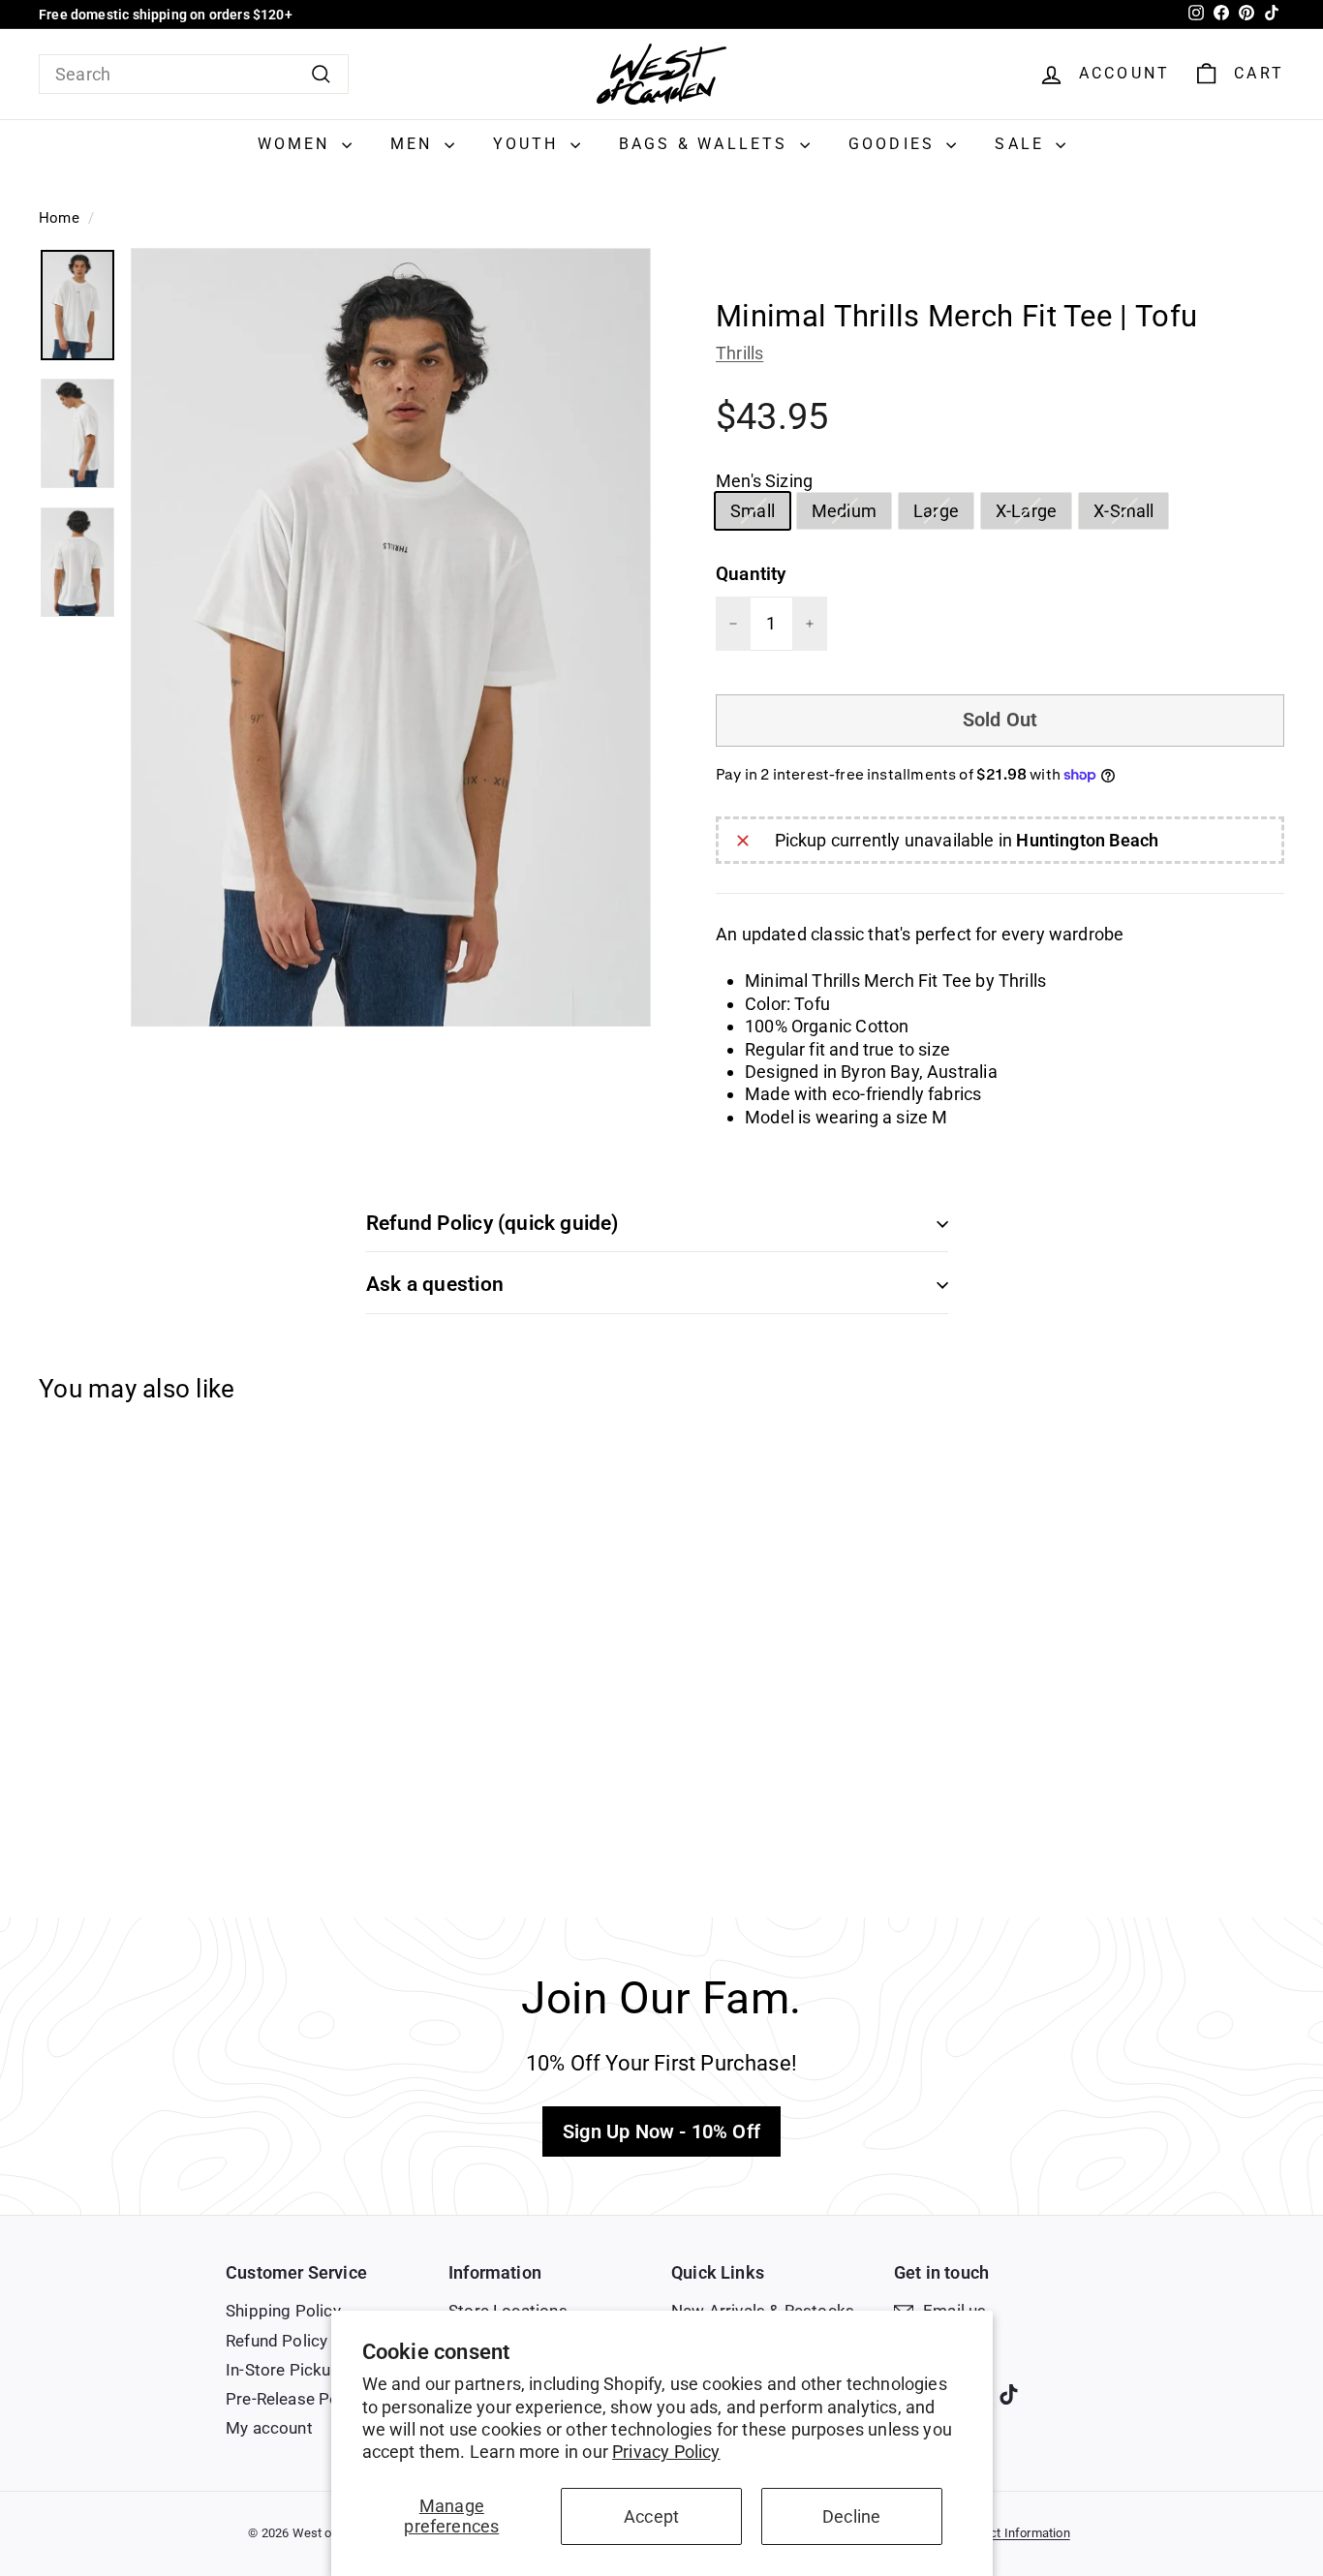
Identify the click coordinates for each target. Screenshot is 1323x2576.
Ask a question (435, 1284)
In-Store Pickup (283, 2370)
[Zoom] (391, 638)
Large (943, 514)
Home (59, 218)
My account (269, 2428)
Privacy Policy (666, 2452)
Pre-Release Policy (295, 2399)
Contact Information (1013, 2533)
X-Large (1033, 514)
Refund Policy (277, 2341)
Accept (651, 2516)
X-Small (1131, 514)
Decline (851, 2516)
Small (760, 514)
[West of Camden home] (661, 74)
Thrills (739, 353)
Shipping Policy (283, 2311)
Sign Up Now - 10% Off (661, 2131)
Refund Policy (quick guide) (492, 1223)
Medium (851, 514)
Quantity (751, 574)
